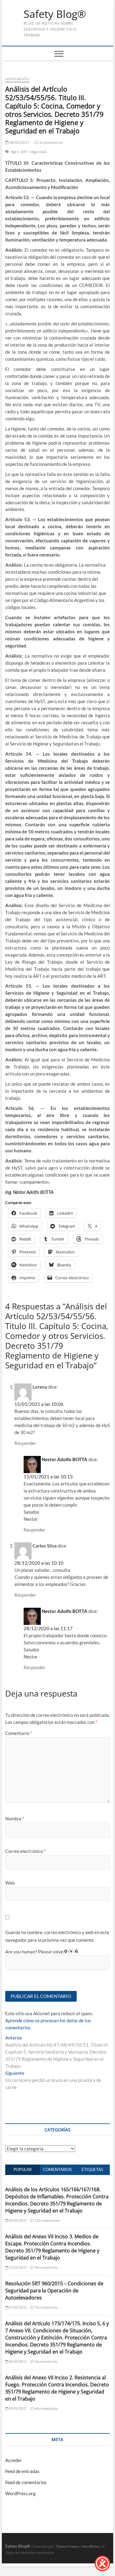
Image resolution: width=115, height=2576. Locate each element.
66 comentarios (46, 2361)
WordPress (91, 2546)
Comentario (19, 1733)
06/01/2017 (17, 2361)
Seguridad (38, 152)
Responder (25, 1443)
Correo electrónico (25, 1851)
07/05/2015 (17, 2307)
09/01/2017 (17, 2408)
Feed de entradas (22, 2471)
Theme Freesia (67, 2546)
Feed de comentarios (26, 2482)
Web (10, 1883)
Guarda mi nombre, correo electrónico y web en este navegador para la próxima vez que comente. (57, 1936)
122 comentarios (47, 2220)
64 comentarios (46, 2408)
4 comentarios (51, 142)
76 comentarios (46, 2307)
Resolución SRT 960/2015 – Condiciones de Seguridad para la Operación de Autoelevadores (54, 2291)
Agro (15, 152)
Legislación (17, 79)
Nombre (15, 1819)
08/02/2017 (19, 142)
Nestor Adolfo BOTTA (65, 1459)
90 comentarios (46, 2267)
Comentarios (57, 2169)
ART (25, 152)
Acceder (13, 2460)
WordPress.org (20, 2493)
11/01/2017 (17, 2267)
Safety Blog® (55, 14)
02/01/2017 (17, 2220)
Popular (23, 2169)
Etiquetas (92, 2169)
